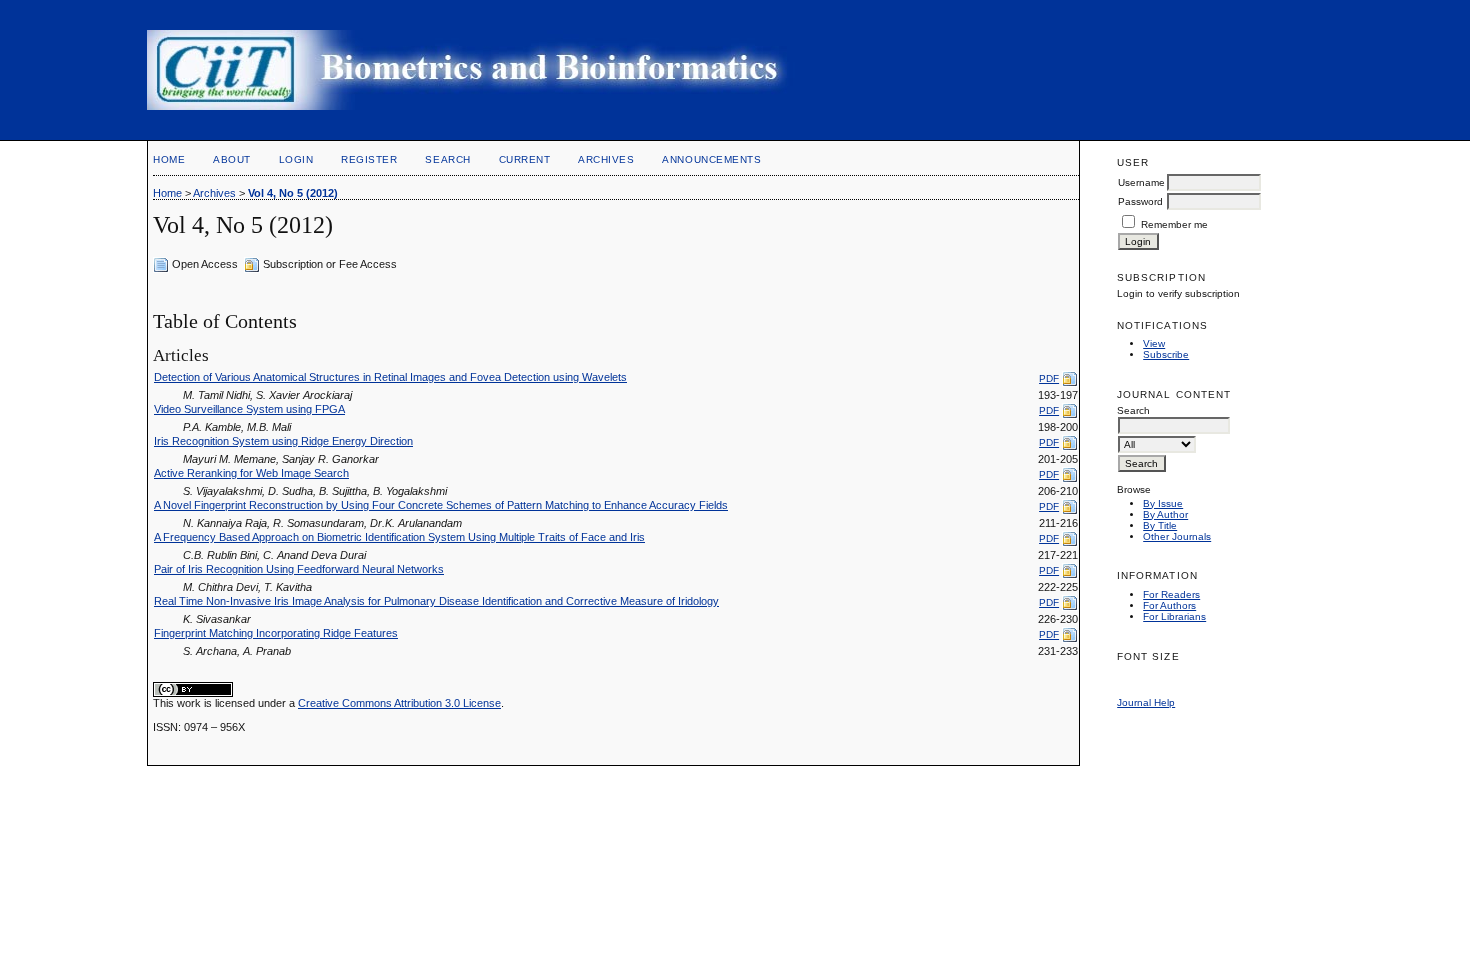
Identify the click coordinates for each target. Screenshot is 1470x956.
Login (296, 159)
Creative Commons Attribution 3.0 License (399, 703)
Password (1140, 201)
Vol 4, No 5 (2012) (293, 193)
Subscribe (1166, 354)
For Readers (1171, 594)
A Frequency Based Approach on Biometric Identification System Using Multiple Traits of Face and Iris (399, 537)
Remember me (1174, 224)
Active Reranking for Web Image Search (251, 473)
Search (447, 159)
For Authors (1169, 605)
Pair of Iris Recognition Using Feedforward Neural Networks (299, 569)
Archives (606, 159)
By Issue (1163, 503)
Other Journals (1177, 536)
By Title (1160, 525)
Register (369, 159)
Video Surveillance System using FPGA (249, 409)
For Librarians (1174, 616)
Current (525, 159)
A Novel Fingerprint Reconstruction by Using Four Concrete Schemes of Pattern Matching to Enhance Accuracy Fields (441, 505)
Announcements (711, 159)
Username (1141, 182)
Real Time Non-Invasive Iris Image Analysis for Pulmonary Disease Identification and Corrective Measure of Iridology (436, 601)
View (1154, 343)
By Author (1165, 514)
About (232, 159)
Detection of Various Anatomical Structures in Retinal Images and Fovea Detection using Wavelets (390, 377)
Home (169, 159)
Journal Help (1146, 702)
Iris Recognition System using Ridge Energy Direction (283, 441)
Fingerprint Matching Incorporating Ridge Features (276, 633)
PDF (1049, 378)
